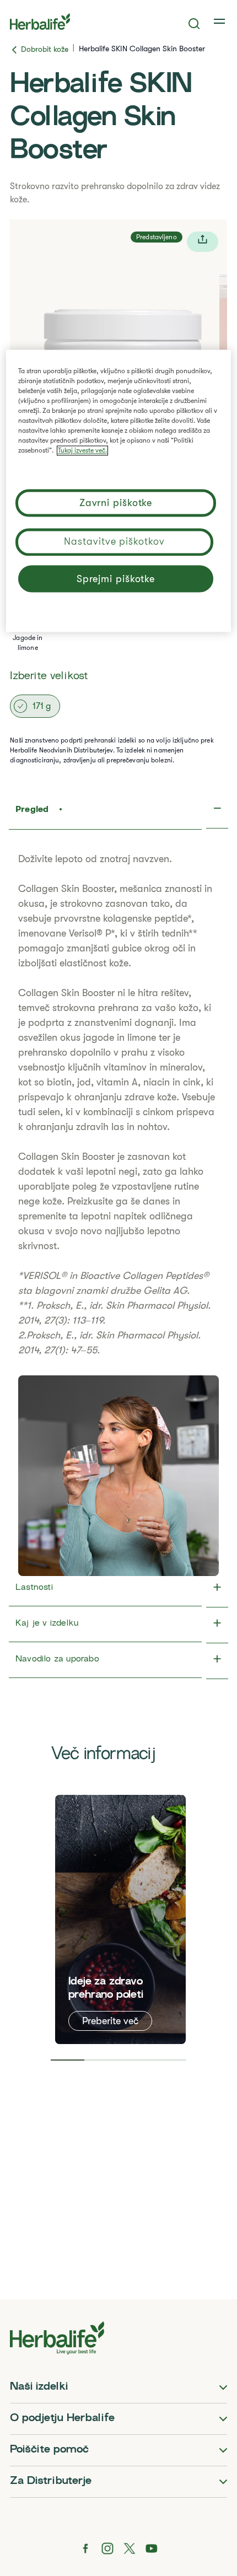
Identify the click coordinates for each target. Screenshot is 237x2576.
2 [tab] (101, 2060)
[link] (220, 21)
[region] (119, 491)
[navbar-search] (194, 24)
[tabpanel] (120, 1919)
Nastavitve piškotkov (114, 541)
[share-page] (203, 242)
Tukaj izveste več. (82, 450)
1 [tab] (68, 2060)
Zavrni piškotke (116, 503)
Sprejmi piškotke (116, 579)
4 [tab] (170, 2060)
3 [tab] (136, 2060)
